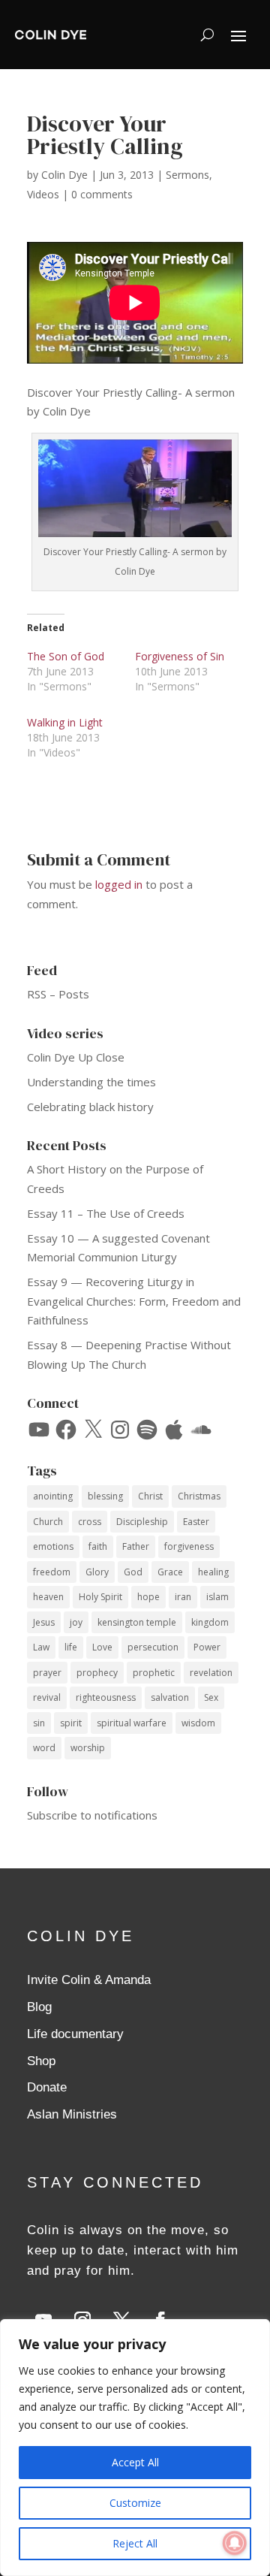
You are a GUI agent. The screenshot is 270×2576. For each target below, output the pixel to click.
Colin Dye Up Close (76, 1057)
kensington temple (137, 1622)
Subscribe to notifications (92, 1815)
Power (207, 1647)
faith (98, 1546)
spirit (71, 1723)
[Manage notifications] (235, 2543)
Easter (196, 1522)
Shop (41, 2061)
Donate (47, 2087)
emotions (53, 1546)
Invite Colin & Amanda (89, 1980)
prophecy (97, 1673)
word (44, 1748)
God (133, 1572)
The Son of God (66, 656)
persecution (153, 1647)
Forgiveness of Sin (180, 656)
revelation (211, 1673)
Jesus (44, 1622)
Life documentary (75, 2034)
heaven (48, 1597)
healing (213, 1572)
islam (217, 1597)
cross (90, 1522)
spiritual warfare (132, 1723)
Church (48, 1522)
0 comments (102, 194)
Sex (211, 1697)
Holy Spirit (100, 1597)
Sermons (187, 175)
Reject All (135, 2543)
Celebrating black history (90, 1107)
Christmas (199, 1496)
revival (47, 1697)
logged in (119, 884)
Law (41, 1647)
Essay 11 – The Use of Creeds (106, 1213)
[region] (135, 2448)
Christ (150, 1496)
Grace (170, 1572)
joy (76, 1622)
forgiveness (189, 1546)
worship (88, 1748)
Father (136, 1546)
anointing (53, 1496)
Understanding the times (91, 1082)
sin (39, 1723)
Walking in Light (65, 722)
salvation (170, 1697)
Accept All (135, 2462)
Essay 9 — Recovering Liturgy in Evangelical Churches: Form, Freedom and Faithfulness (134, 1301)
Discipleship (142, 1522)
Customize (135, 2503)
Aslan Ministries (72, 2114)
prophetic (154, 1673)
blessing (105, 1496)
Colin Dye (64, 175)
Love (102, 1647)
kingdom (210, 1622)
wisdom (198, 1723)
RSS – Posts (58, 994)
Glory (97, 1572)
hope (148, 1597)
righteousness (106, 1697)
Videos (43, 194)
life (71, 1647)
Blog (39, 2007)
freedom (52, 1572)
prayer (47, 1673)
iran (183, 1597)
